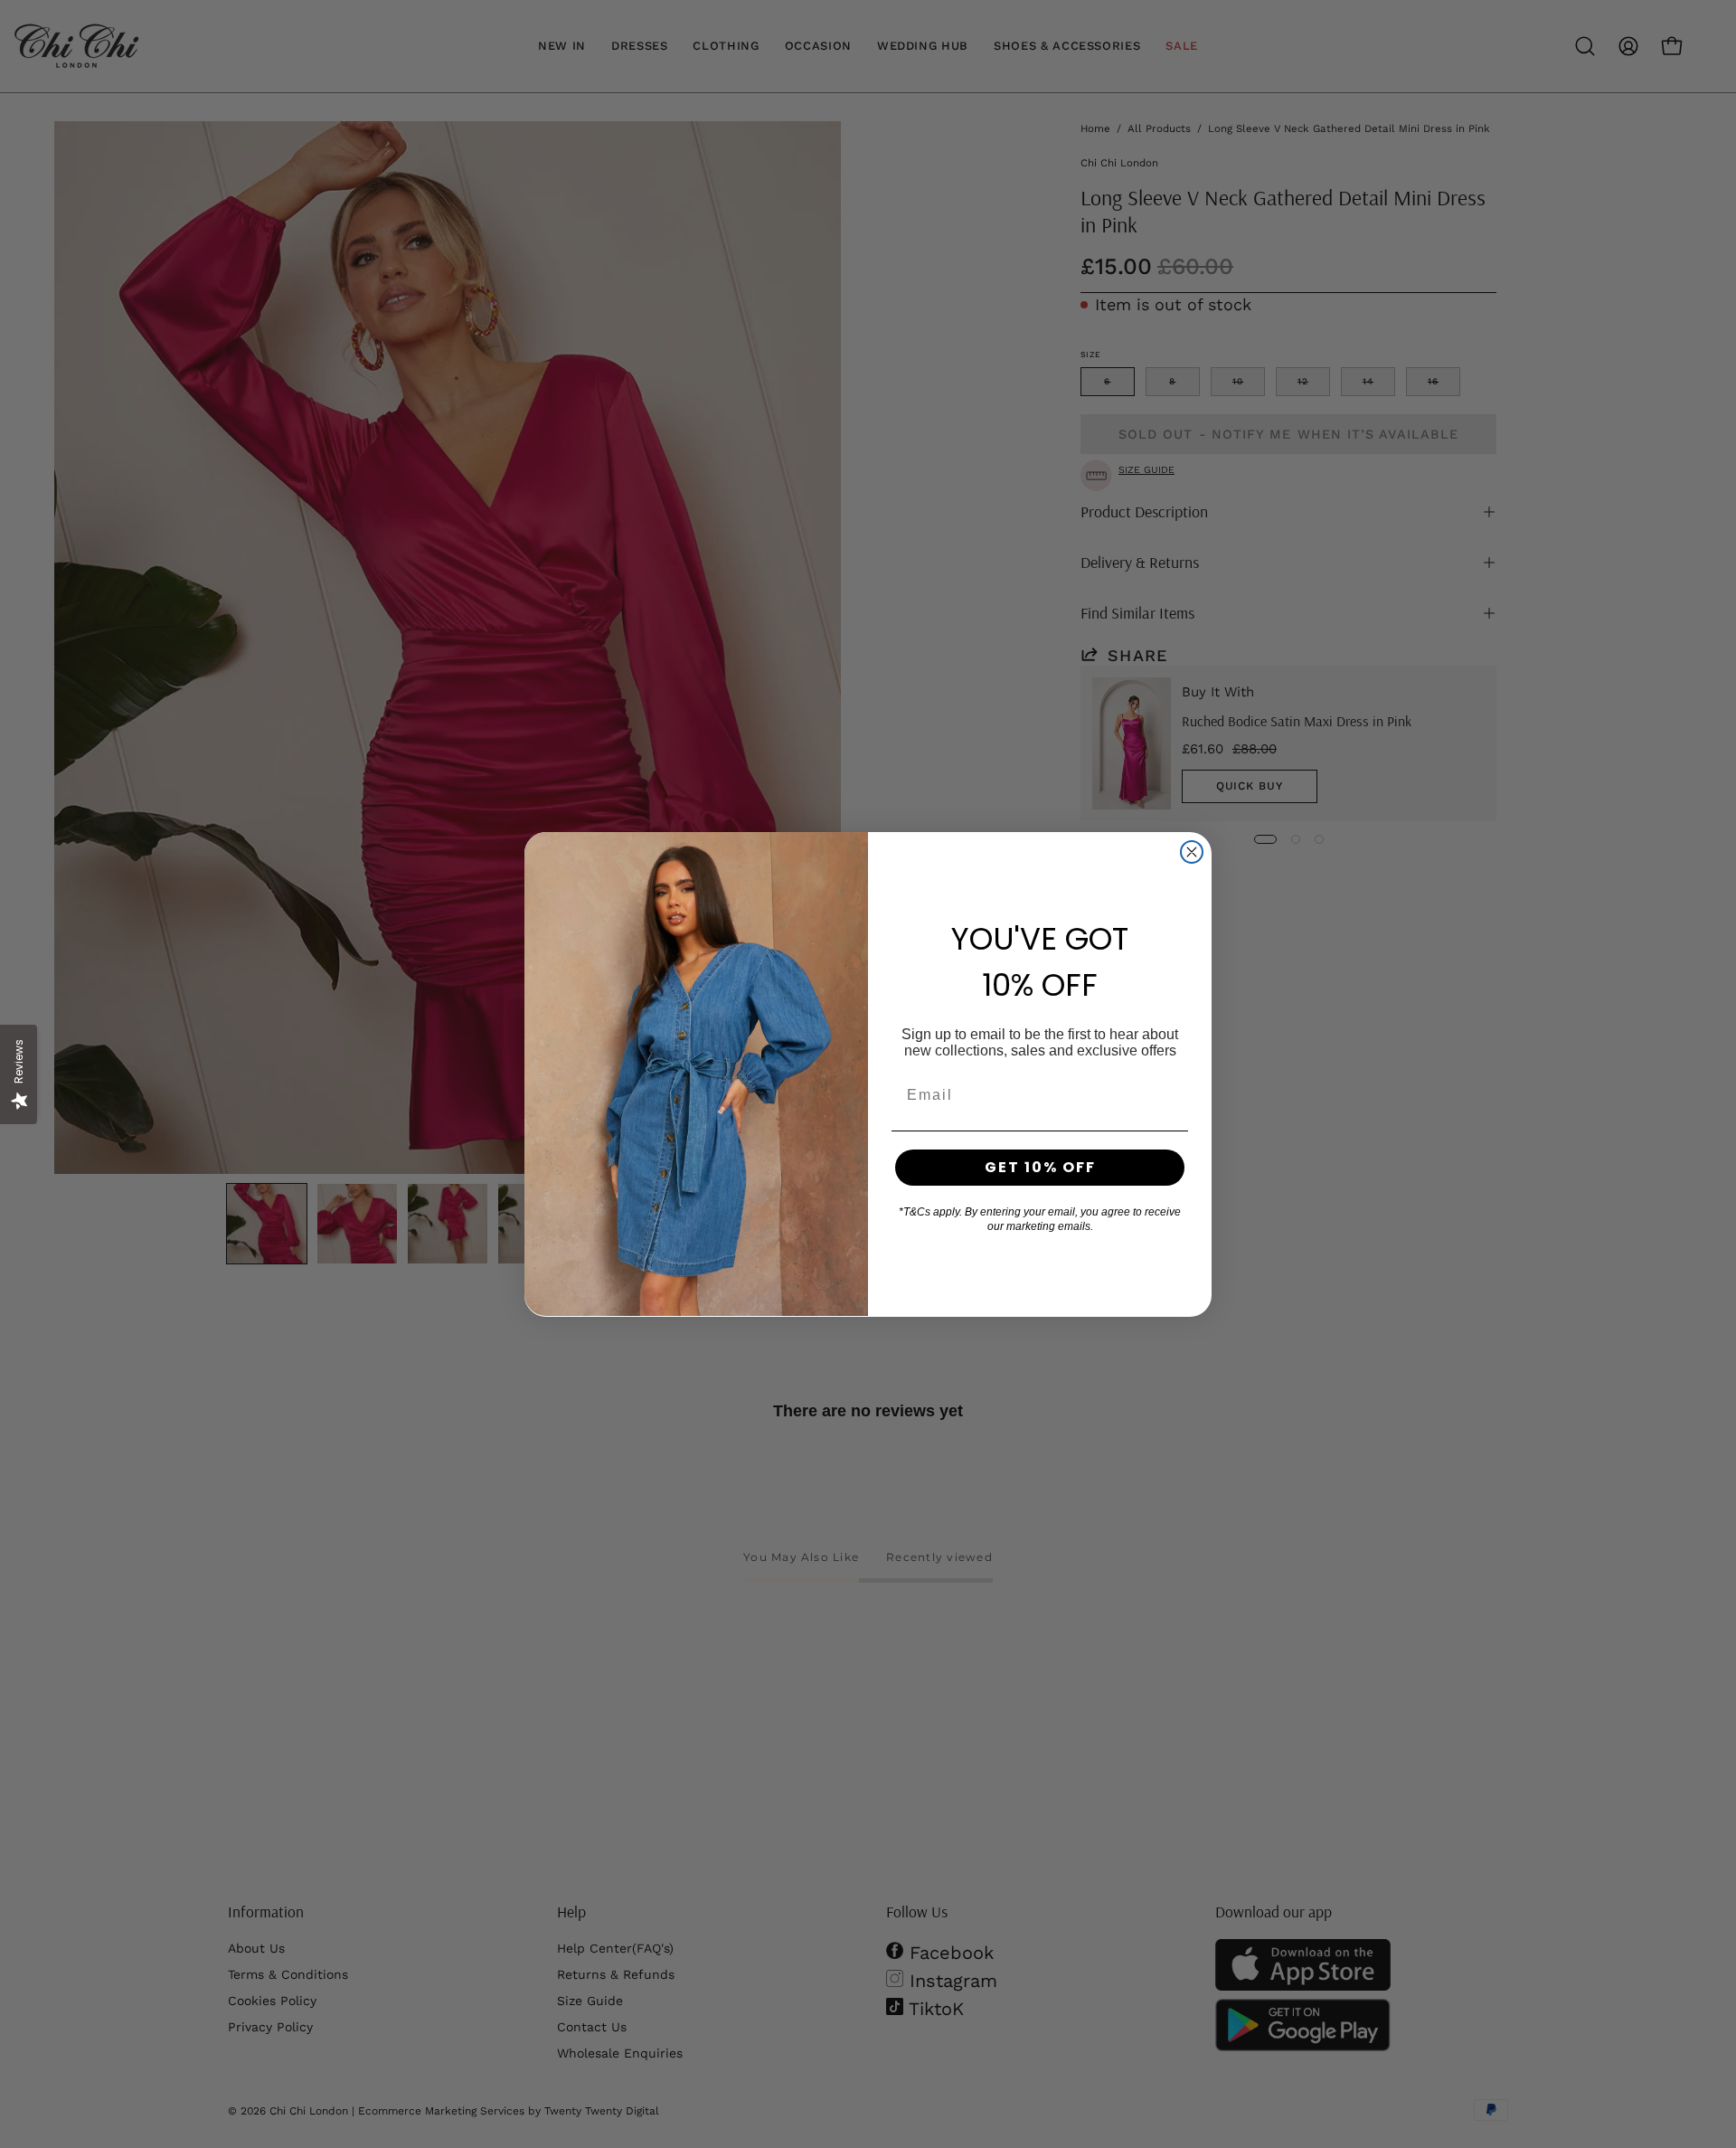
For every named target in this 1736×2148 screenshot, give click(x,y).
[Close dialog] (1192, 852)
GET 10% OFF (1040, 1167)
